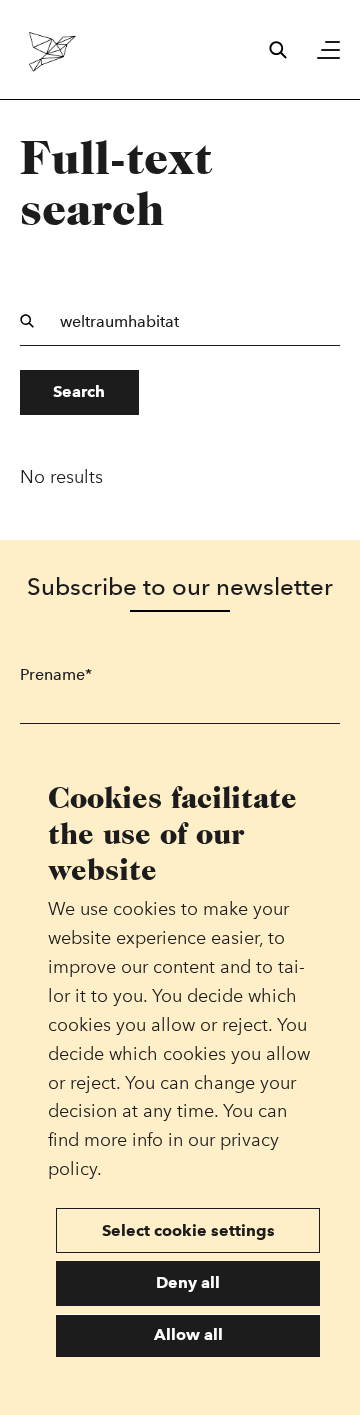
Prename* (56, 674)
